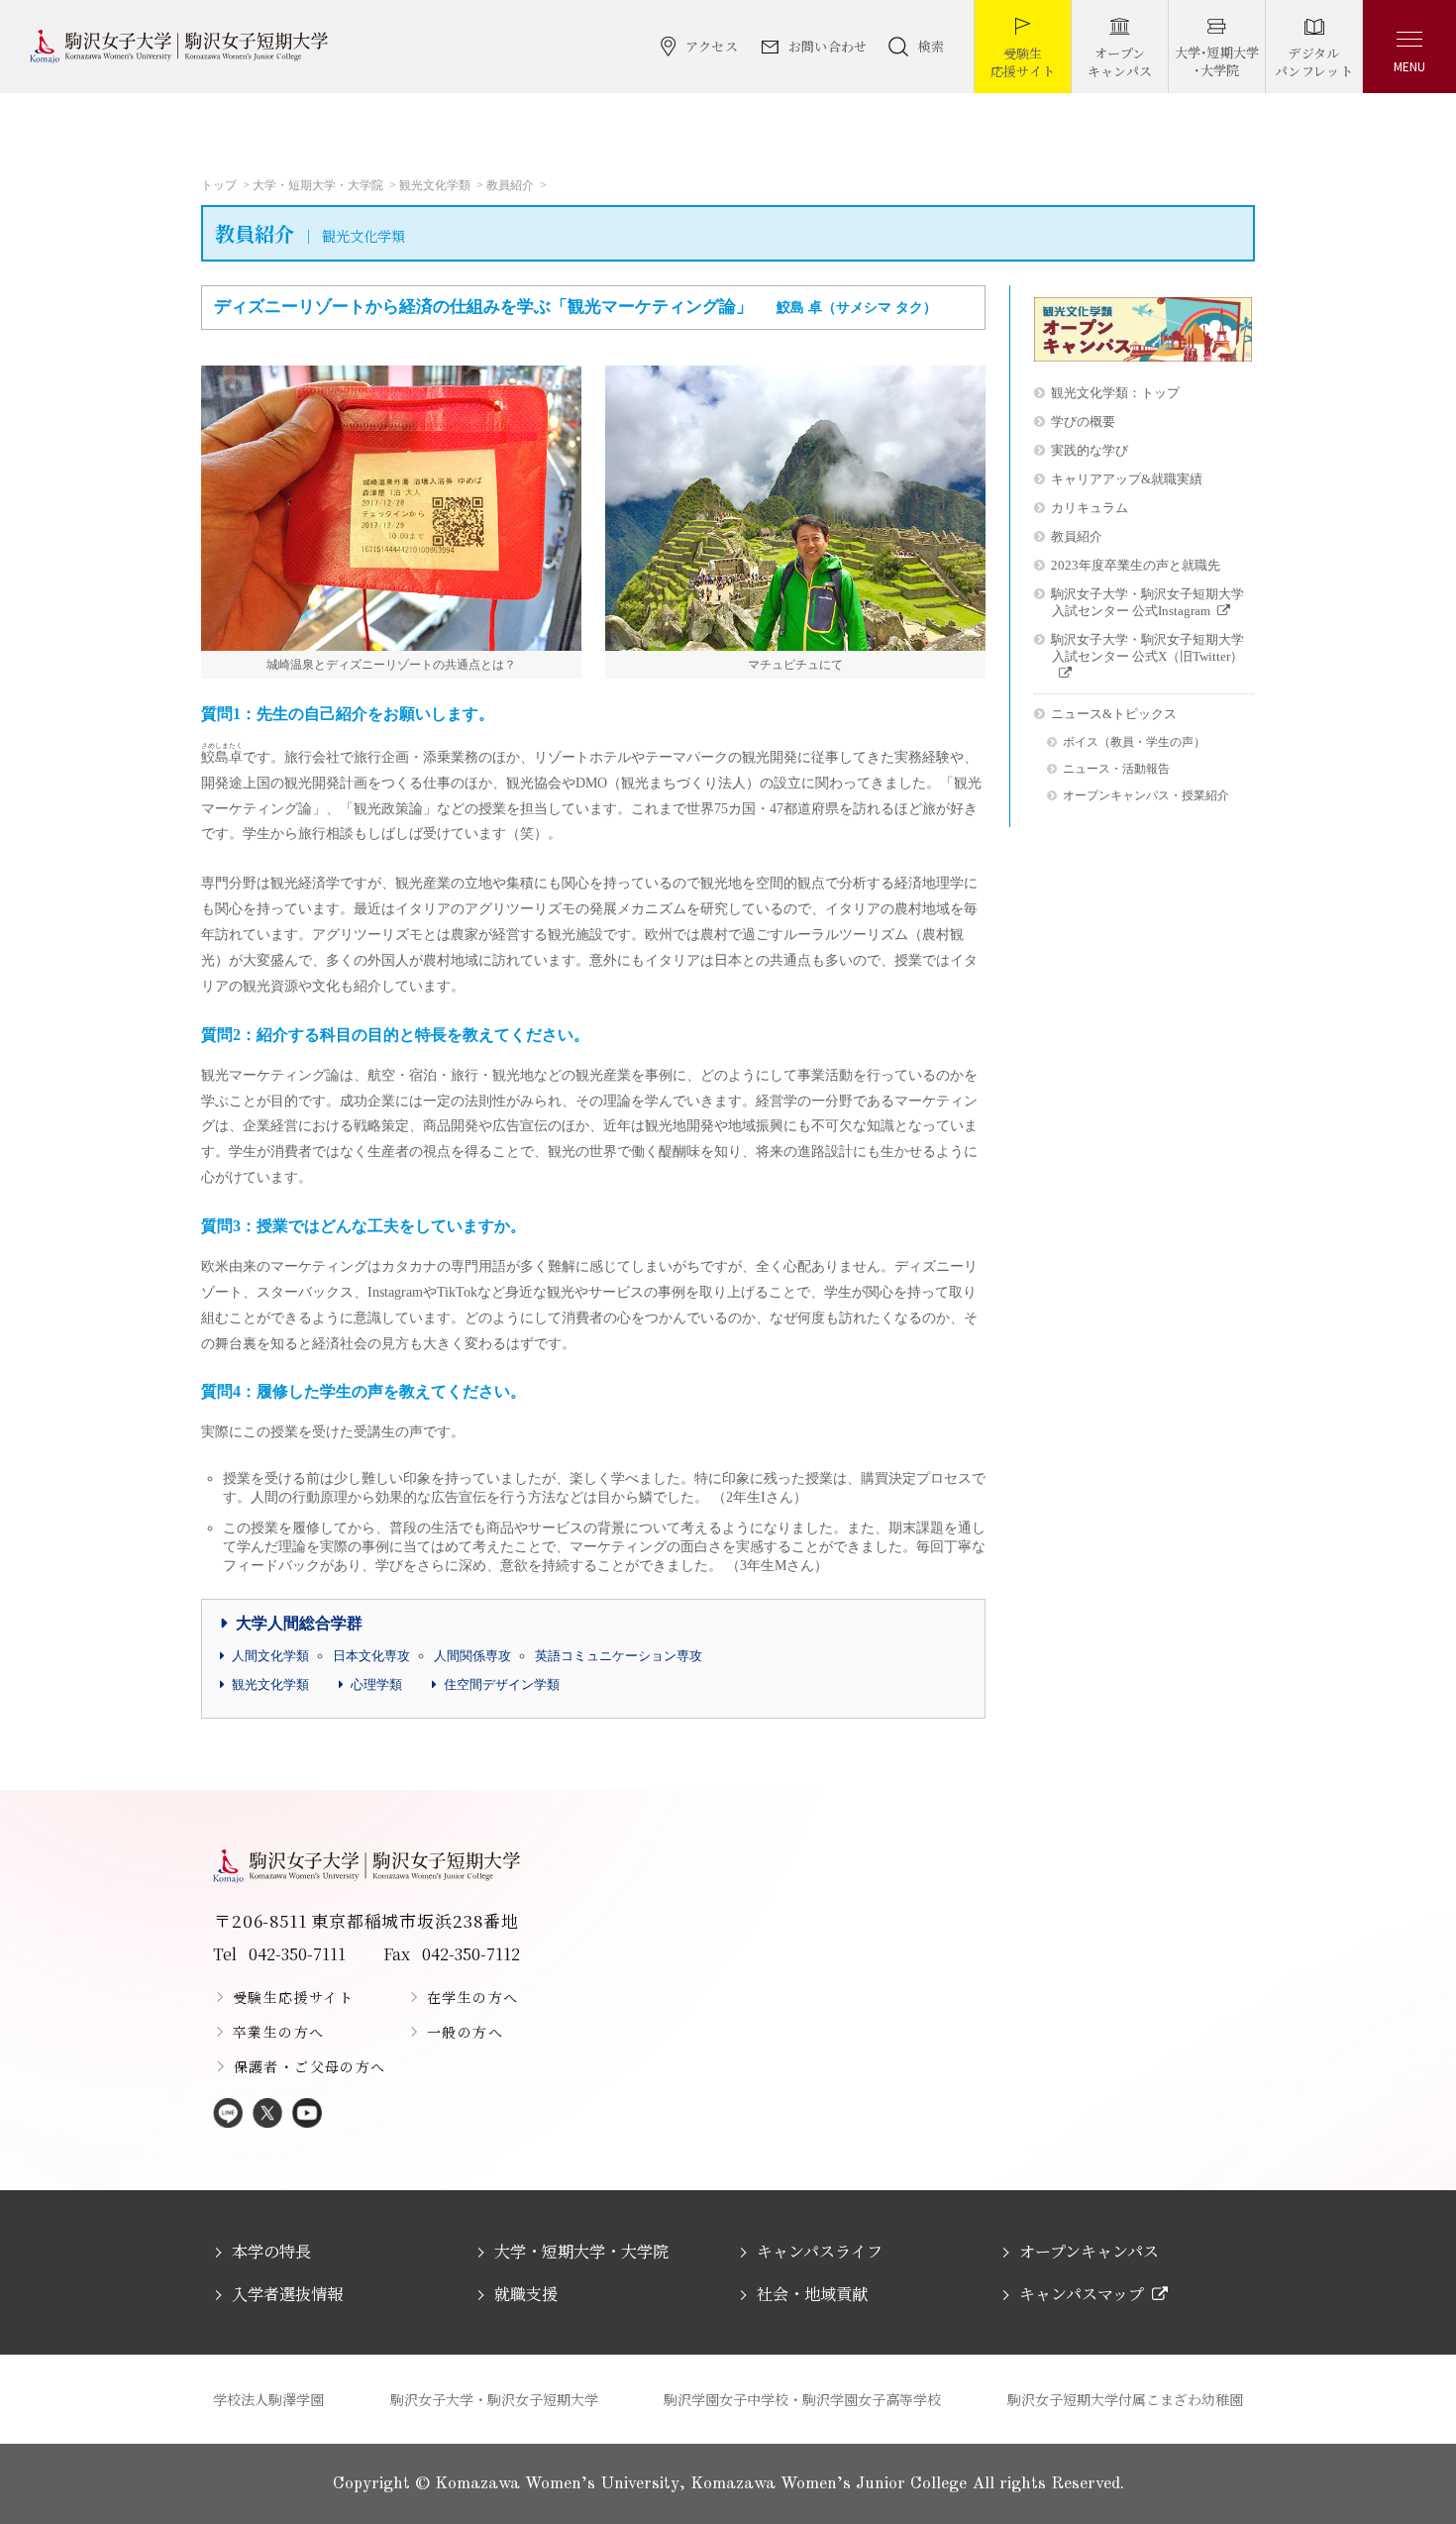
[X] (267, 2114)
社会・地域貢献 (812, 2294)
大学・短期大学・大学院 (318, 185)
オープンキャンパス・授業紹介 (1146, 796)
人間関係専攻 (472, 1656)
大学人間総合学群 (299, 1623)
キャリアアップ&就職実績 (1127, 479)
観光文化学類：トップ (1115, 393)
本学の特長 (271, 2251)
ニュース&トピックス (1114, 714)
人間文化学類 (270, 1656)
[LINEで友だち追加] (228, 2114)
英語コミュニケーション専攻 (619, 1656)
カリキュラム (1090, 508)
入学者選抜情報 (287, 2294)
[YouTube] (307, 2114)
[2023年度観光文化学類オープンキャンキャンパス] (1143, 357)
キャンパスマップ (1082, 2294)
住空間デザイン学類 (502, 1684)
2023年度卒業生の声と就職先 (1136, 565)
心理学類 (376, 1684)
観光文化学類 (435, 185)
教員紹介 (510, 185)
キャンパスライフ (820, 2251)
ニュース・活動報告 (1116, 769)
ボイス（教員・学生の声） (1134, 742)
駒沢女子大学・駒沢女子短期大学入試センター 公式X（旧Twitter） (1147, 648)
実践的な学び (1090, 450)
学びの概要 (1083, 421)
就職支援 (526, 2294)
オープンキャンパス (1089, 2251)
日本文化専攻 (371, 1656)
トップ (219, 185)
